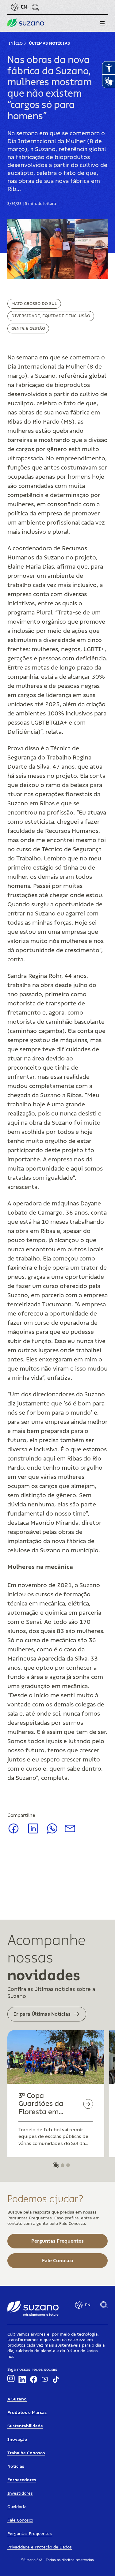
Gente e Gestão (28, 328)
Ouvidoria (17, 2507)
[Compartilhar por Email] (70, 1831)
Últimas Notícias (49, 43)
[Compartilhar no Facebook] (13, 1833)
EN (24, 7)
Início (16, 43)
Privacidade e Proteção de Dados (40, 2547)
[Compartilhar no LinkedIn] (33, 1833)
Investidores (20, 2493)
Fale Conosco (20, 2520)
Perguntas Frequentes (30, 2534)
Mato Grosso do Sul (34, 304)
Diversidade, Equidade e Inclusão (51, 316)
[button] (102, 23)
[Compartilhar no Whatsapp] (52, 1832)
